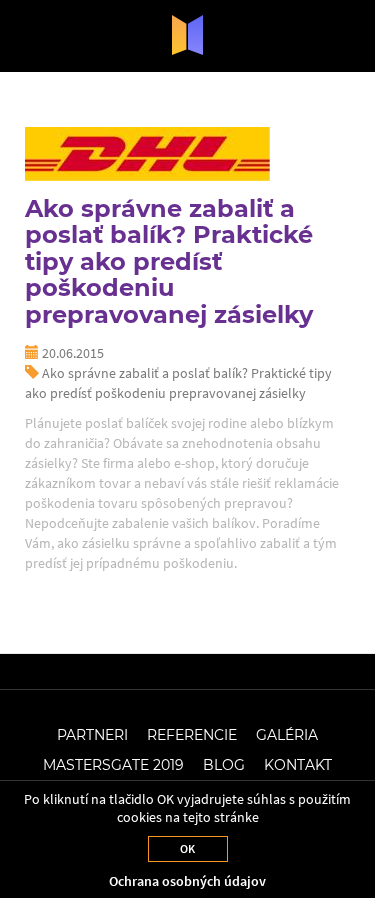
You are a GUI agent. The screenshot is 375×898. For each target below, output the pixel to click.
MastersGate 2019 (113, 765)
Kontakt (298, 765)
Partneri (92, 735)
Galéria (287, 735)
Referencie (192, 735)
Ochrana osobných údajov (187, 881)
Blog (224, 765)
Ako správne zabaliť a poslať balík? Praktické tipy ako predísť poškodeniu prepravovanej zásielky (169, 261)
